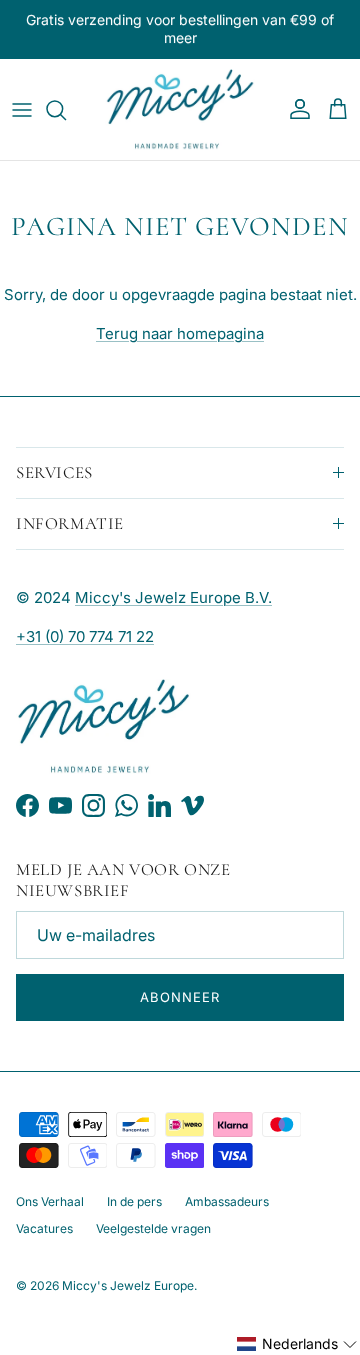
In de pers (134, 1201)
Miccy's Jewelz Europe (128, 1285)
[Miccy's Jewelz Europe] (180, 110)
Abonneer (180, 997)
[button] (297, 1344)
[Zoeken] (66, 110)
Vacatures (44, 1228)
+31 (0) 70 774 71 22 (85, 636)
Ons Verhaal (50, 1201)
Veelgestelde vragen (153, 1228)
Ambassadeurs (227, 1201)
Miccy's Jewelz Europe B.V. (173, 597)
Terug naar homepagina (180, 333)
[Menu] (22, 110)
